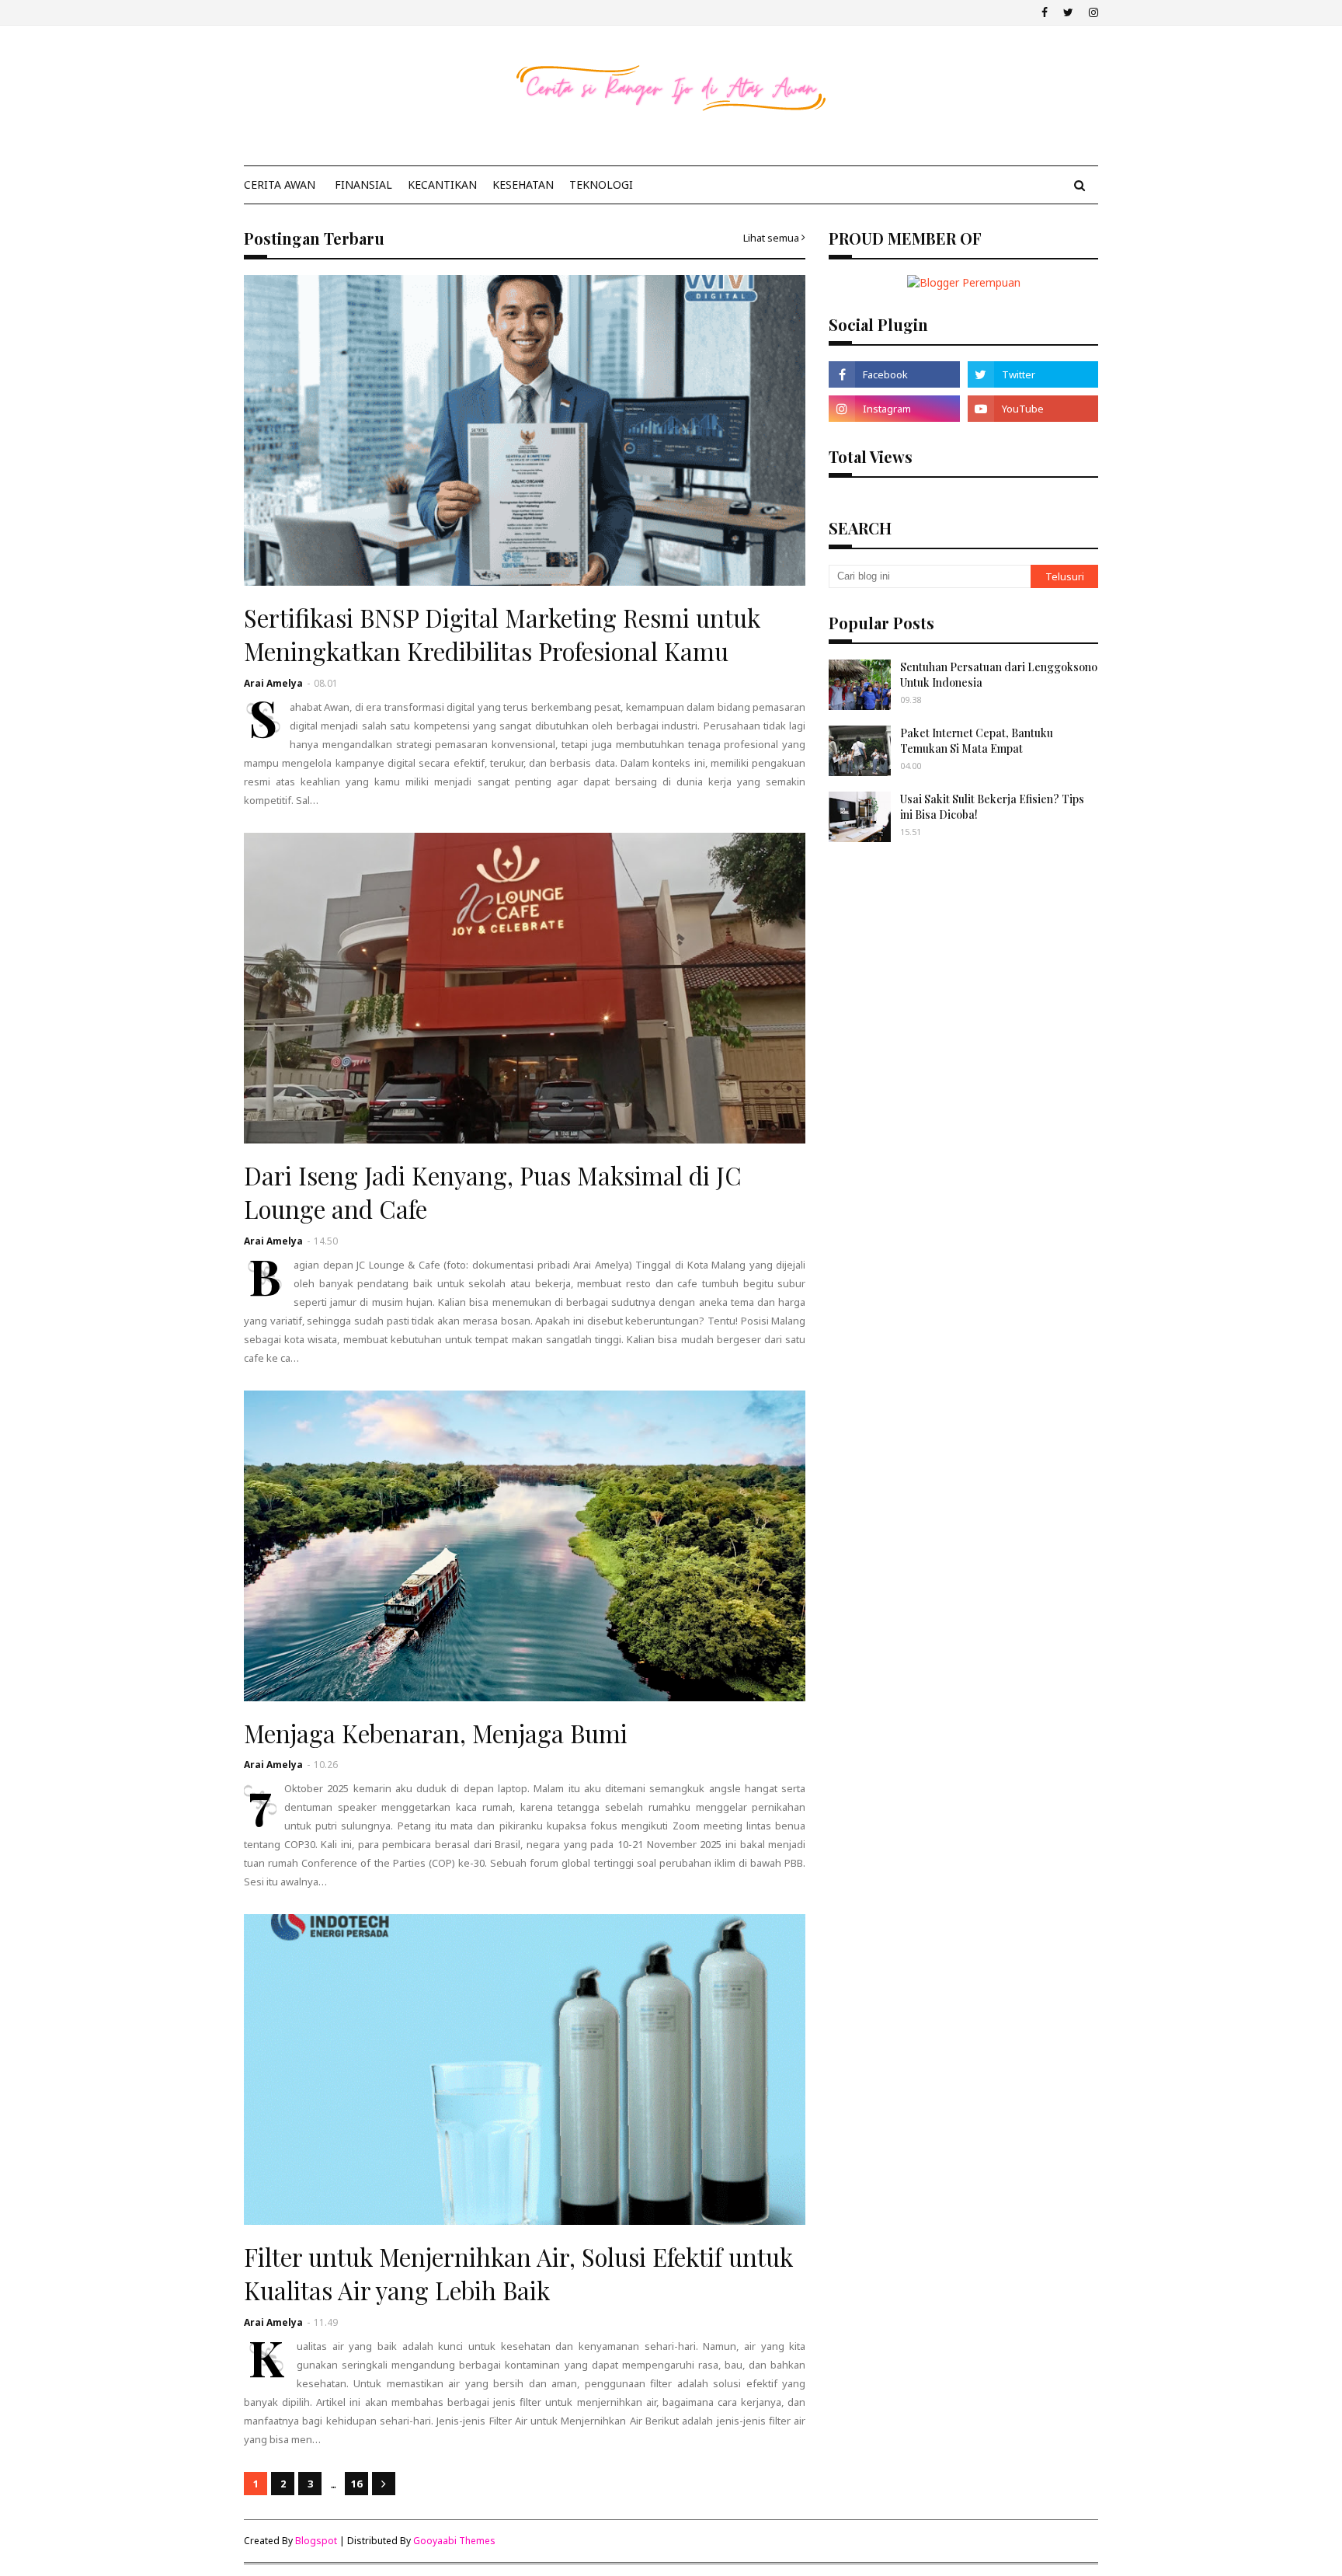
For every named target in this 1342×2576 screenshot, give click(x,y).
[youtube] (1033, 409)
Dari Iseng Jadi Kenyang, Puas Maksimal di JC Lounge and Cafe (493, 1192)
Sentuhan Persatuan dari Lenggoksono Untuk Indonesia (999, 675)
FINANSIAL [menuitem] (363, 184)
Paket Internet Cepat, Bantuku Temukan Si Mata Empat (977, 741)
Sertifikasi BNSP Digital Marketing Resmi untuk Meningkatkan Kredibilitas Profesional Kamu (502, 634)
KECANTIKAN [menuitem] (442, 184)
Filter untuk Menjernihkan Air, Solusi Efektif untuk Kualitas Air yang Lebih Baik (518, 2273)
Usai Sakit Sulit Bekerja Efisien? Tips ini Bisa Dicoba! (992, 807)
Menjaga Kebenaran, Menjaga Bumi (436, 1733)
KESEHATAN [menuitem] (523, 184)
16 (356, 2484)
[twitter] (1068, 12)
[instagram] (1092, 12)
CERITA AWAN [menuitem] (280, 184)
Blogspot (316, 2541)
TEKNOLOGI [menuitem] (601, 184)
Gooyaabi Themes (454, 2541)
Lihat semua (771, 238)
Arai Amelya (273, 683)
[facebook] (1045, 12)
